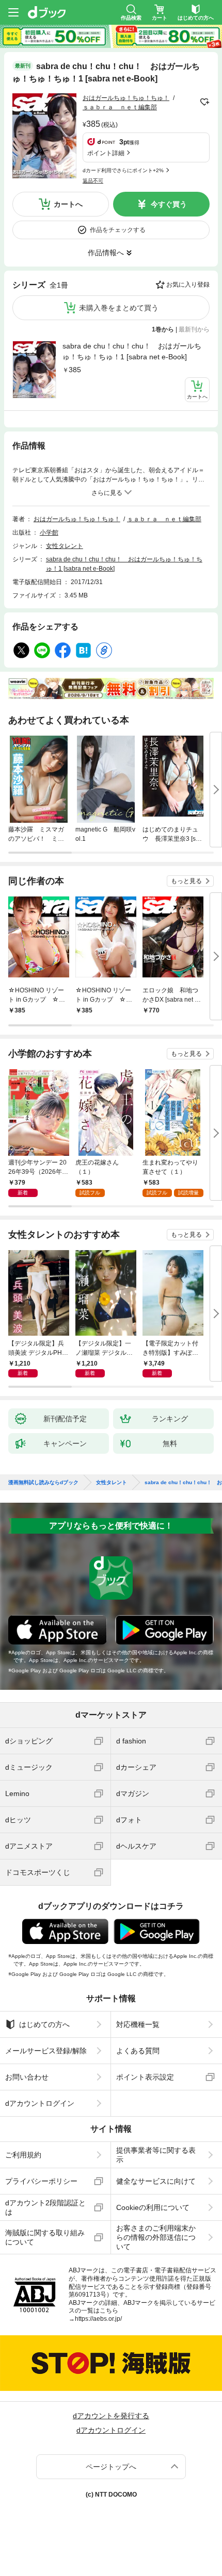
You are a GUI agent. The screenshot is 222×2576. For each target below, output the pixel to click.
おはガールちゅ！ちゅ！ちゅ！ (126, 98)
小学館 (49, 533)
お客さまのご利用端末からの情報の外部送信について (156, 2237)
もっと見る (186, 881)
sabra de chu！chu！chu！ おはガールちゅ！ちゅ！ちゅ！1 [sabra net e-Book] (132, 351)
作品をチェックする (118, 230)
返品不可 (93, 181)
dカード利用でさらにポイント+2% (123, 170)
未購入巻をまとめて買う (119, 308)
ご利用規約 (23, 2155)
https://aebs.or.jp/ (98, 2319)
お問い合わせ (27, 2077)
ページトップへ (111, 2467)
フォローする (204, 102)
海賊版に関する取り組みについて (45, 2237)
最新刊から (194, 329)
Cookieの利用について (153, 2207)
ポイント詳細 (106, 153)
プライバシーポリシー (41, 2181)
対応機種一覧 (138, 2024)
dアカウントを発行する (111, 2416)
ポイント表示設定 (145, 2077)
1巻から (163, 329)
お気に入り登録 (188, 285)
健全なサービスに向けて (156, 2181)
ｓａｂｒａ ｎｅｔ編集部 (120, 107)
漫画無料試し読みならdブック (43, 1483)
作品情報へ (106, 253)
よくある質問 (138, 2051)
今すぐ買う (169, 204)
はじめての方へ (44, 2024)
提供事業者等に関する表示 (156, 2155)
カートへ (68, 204)
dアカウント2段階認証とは (45, 2207)
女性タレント (65, 546)
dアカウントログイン (40, 2103)
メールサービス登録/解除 (46, 2051)
